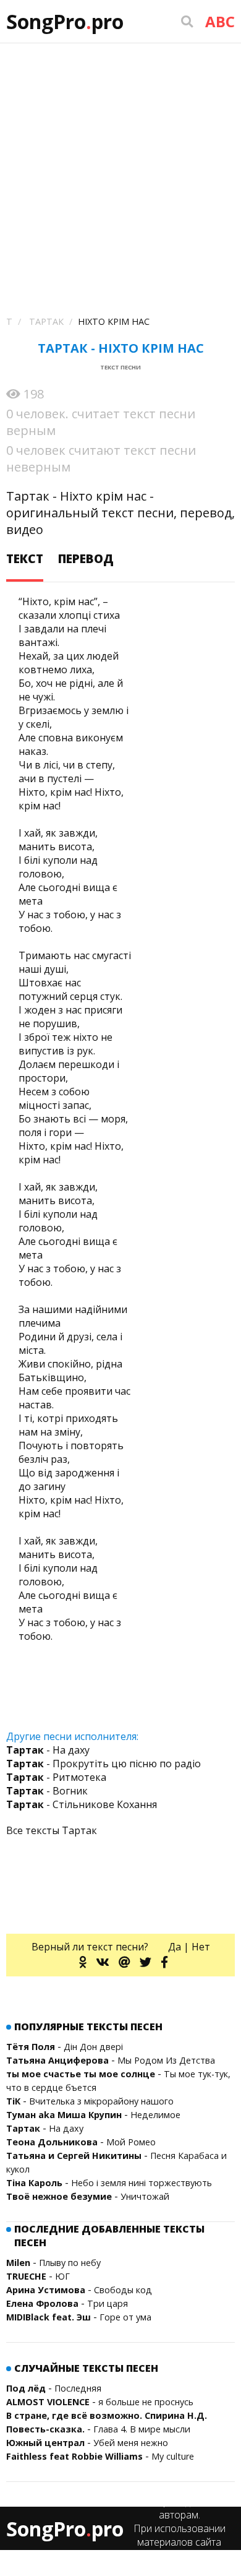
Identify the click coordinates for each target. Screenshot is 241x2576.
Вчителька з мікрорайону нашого (101, 2101)
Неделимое (155, 2115)
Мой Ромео (131, 2142)
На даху (66, 2128)
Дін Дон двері (93, 2047)
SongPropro (65, 21)
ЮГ (62, 2276)
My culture (173, 2456)
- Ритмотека (56, 1777)
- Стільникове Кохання (82, 1804)
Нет (201, 1947)
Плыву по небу (70, 2263)
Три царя (108, 2303)
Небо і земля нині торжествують (142, 2183)
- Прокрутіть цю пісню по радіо (104, 1764)
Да (175, 1947)
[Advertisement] (120, 170)
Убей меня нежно (131, 2443)
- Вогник (47, 1791)
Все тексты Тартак (52, 1830)
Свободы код (123, 2290)
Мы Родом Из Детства (166, 2060)
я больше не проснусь (146, 2402)
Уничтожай (145, 2196)
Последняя (78, 2388)
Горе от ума (125, 2317)
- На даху (48, 1750)
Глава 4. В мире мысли (142, 2429)
